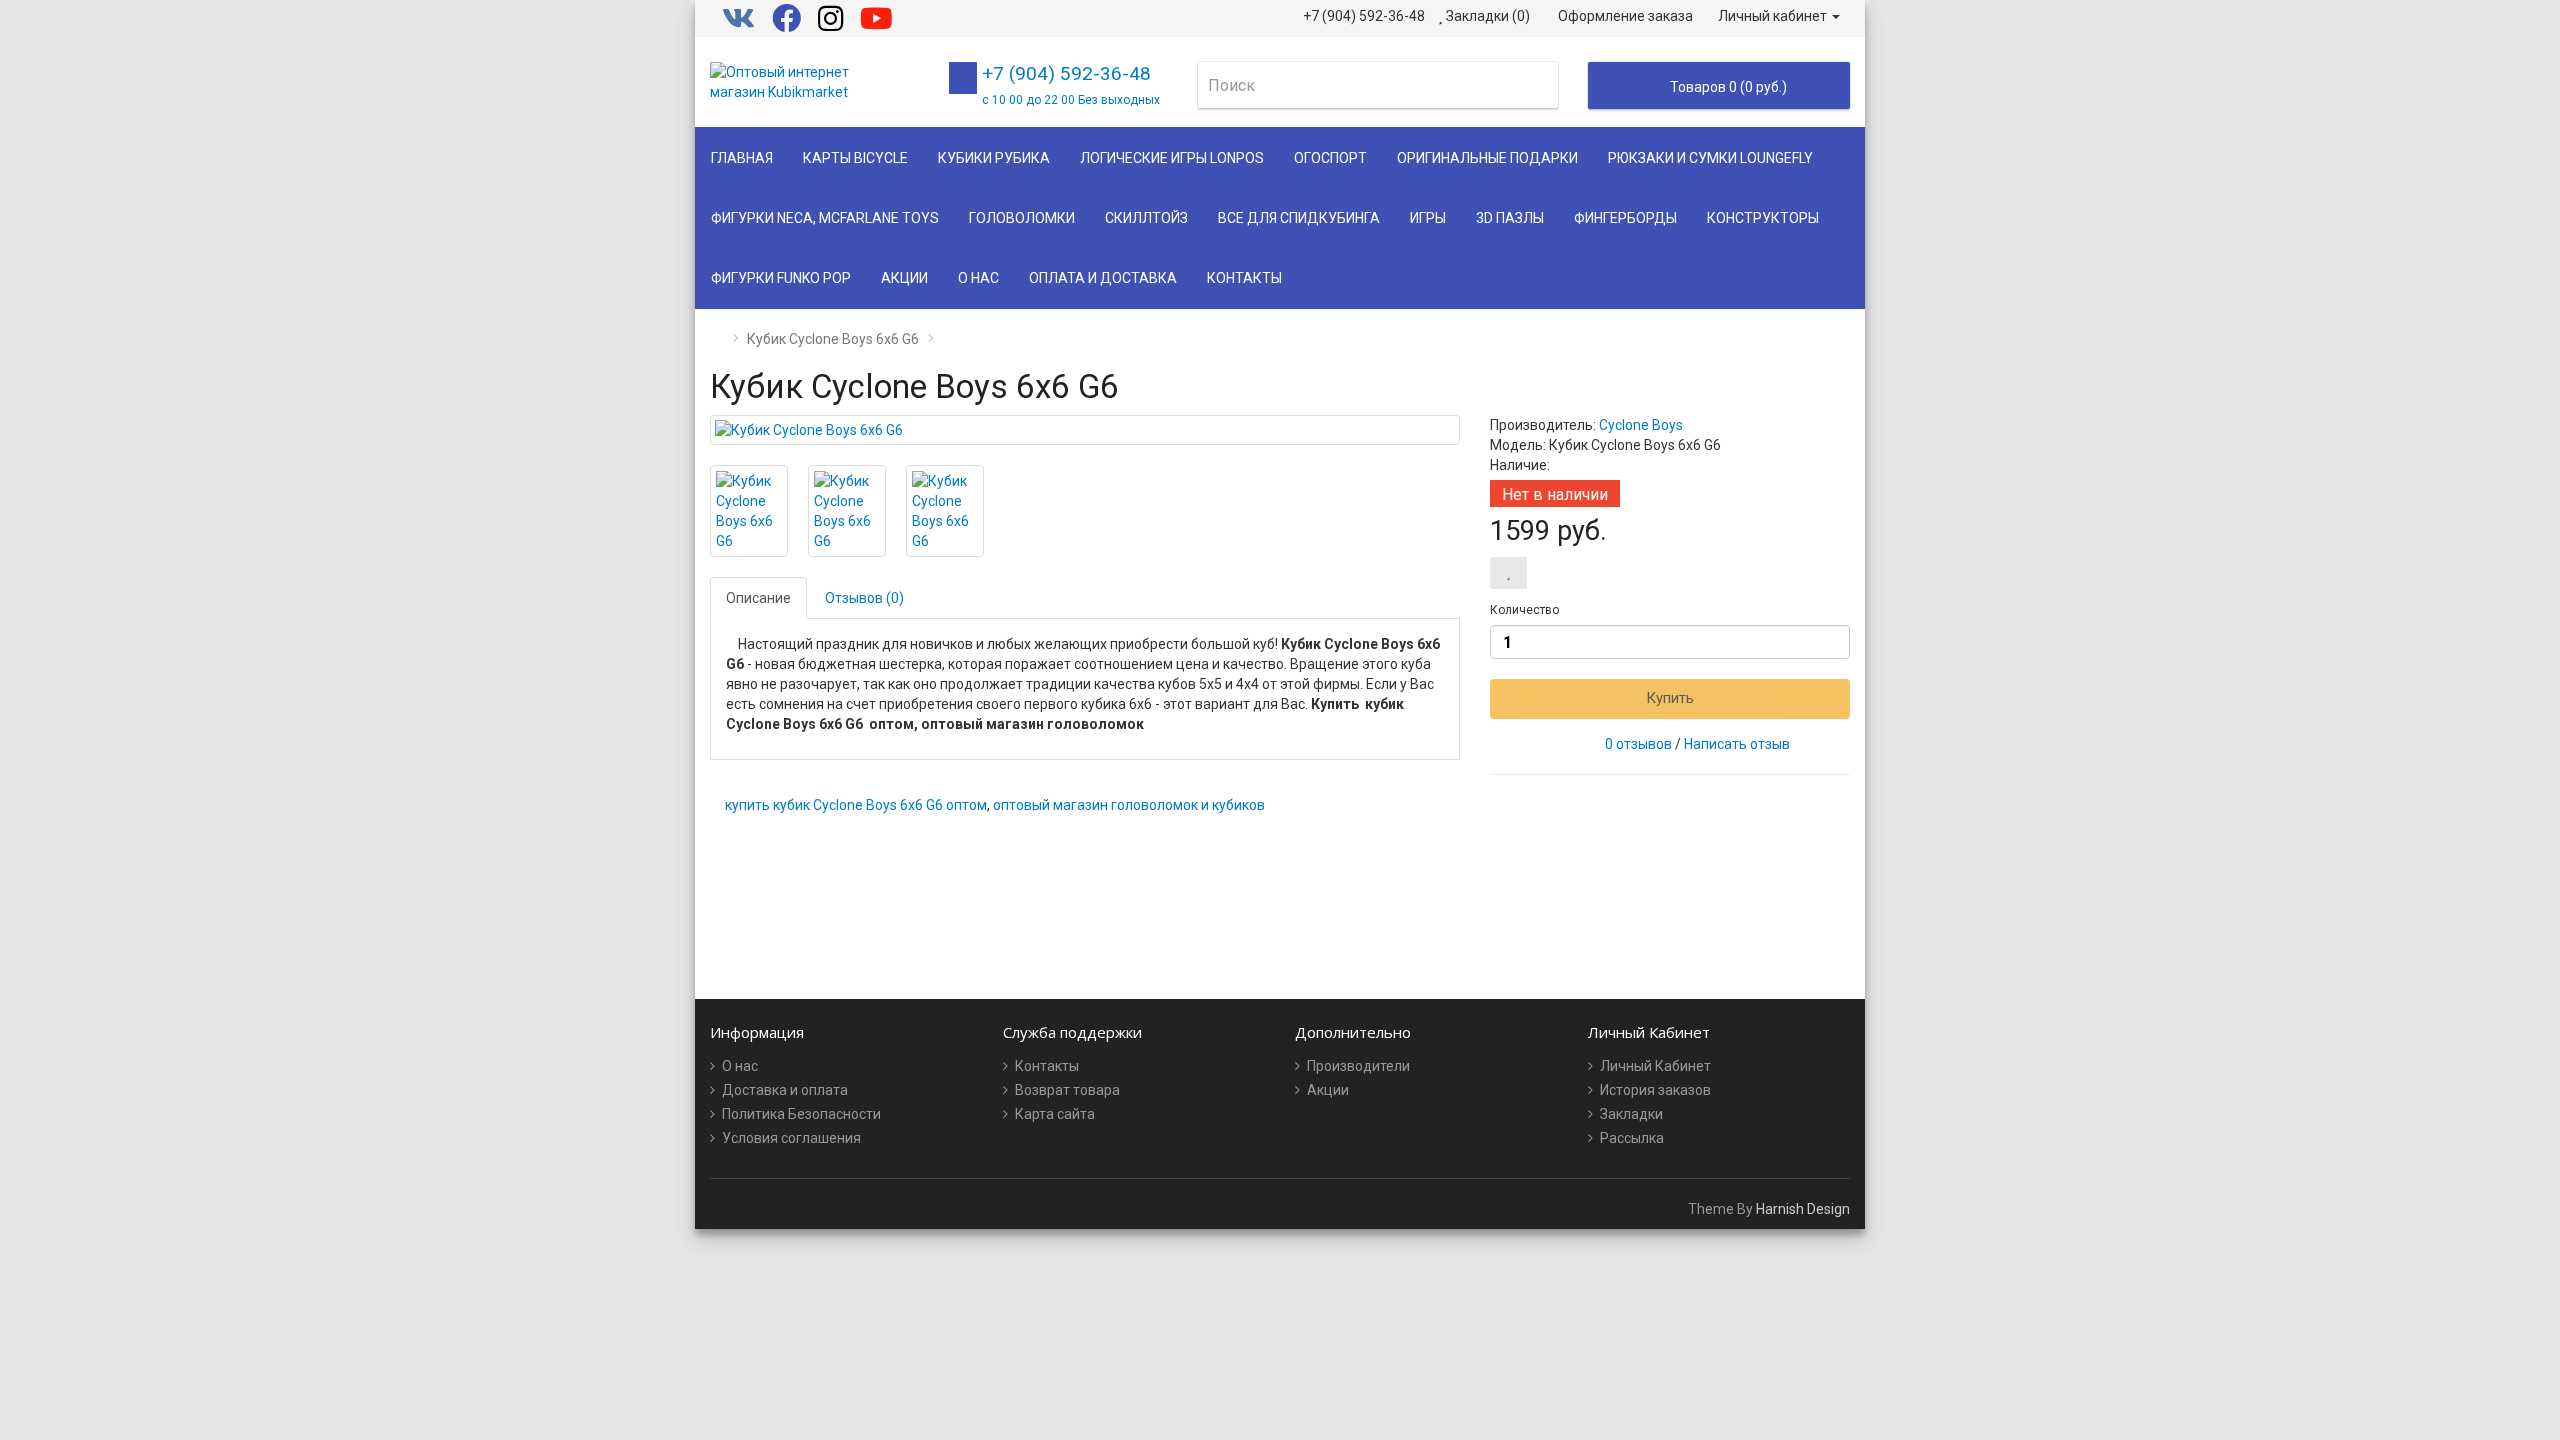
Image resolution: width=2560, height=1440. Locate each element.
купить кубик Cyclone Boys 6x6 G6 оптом (856, 805)
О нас (978, 278)
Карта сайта (1055, 1114)
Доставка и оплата (785, 1090)
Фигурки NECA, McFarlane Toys (825, 218)
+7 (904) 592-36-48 (1071, 84)
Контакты (1244, 278)
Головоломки (1022, 218)
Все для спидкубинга (1299, 218)
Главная (742, 158)
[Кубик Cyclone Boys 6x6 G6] (1085, 430)
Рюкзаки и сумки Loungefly (1710, 158)
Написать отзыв (1737, 744)
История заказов (1655, 1090)
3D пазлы (1510, 218)
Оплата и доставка (1103, 278)
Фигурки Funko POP (781, 278)
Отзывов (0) (864, 598)
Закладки (1631, 1114)
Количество (1524, 610)
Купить (1670, 698)
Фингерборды (1625, 218)
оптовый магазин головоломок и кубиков (1129, 805)
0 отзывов (1638, 744)
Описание (758, 598)
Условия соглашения (791, 1138)
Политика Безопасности (801, 1114)
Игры (1428, 218)
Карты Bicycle (855, 158)
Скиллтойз (1146, 218)
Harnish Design (1803, 1209)
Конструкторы (1763, 218)
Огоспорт (1330, 158)
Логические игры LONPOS (1172, 158)
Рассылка (1632, 1138)
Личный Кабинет (1655, 1066)
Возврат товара (1067, 1090)
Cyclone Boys (1641, 425)
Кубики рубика (994, 158)
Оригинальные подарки (1487, 158)
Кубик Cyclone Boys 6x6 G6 (833, 339)
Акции (904, 278)
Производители (1358, 1066)
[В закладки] (1508, 573)
